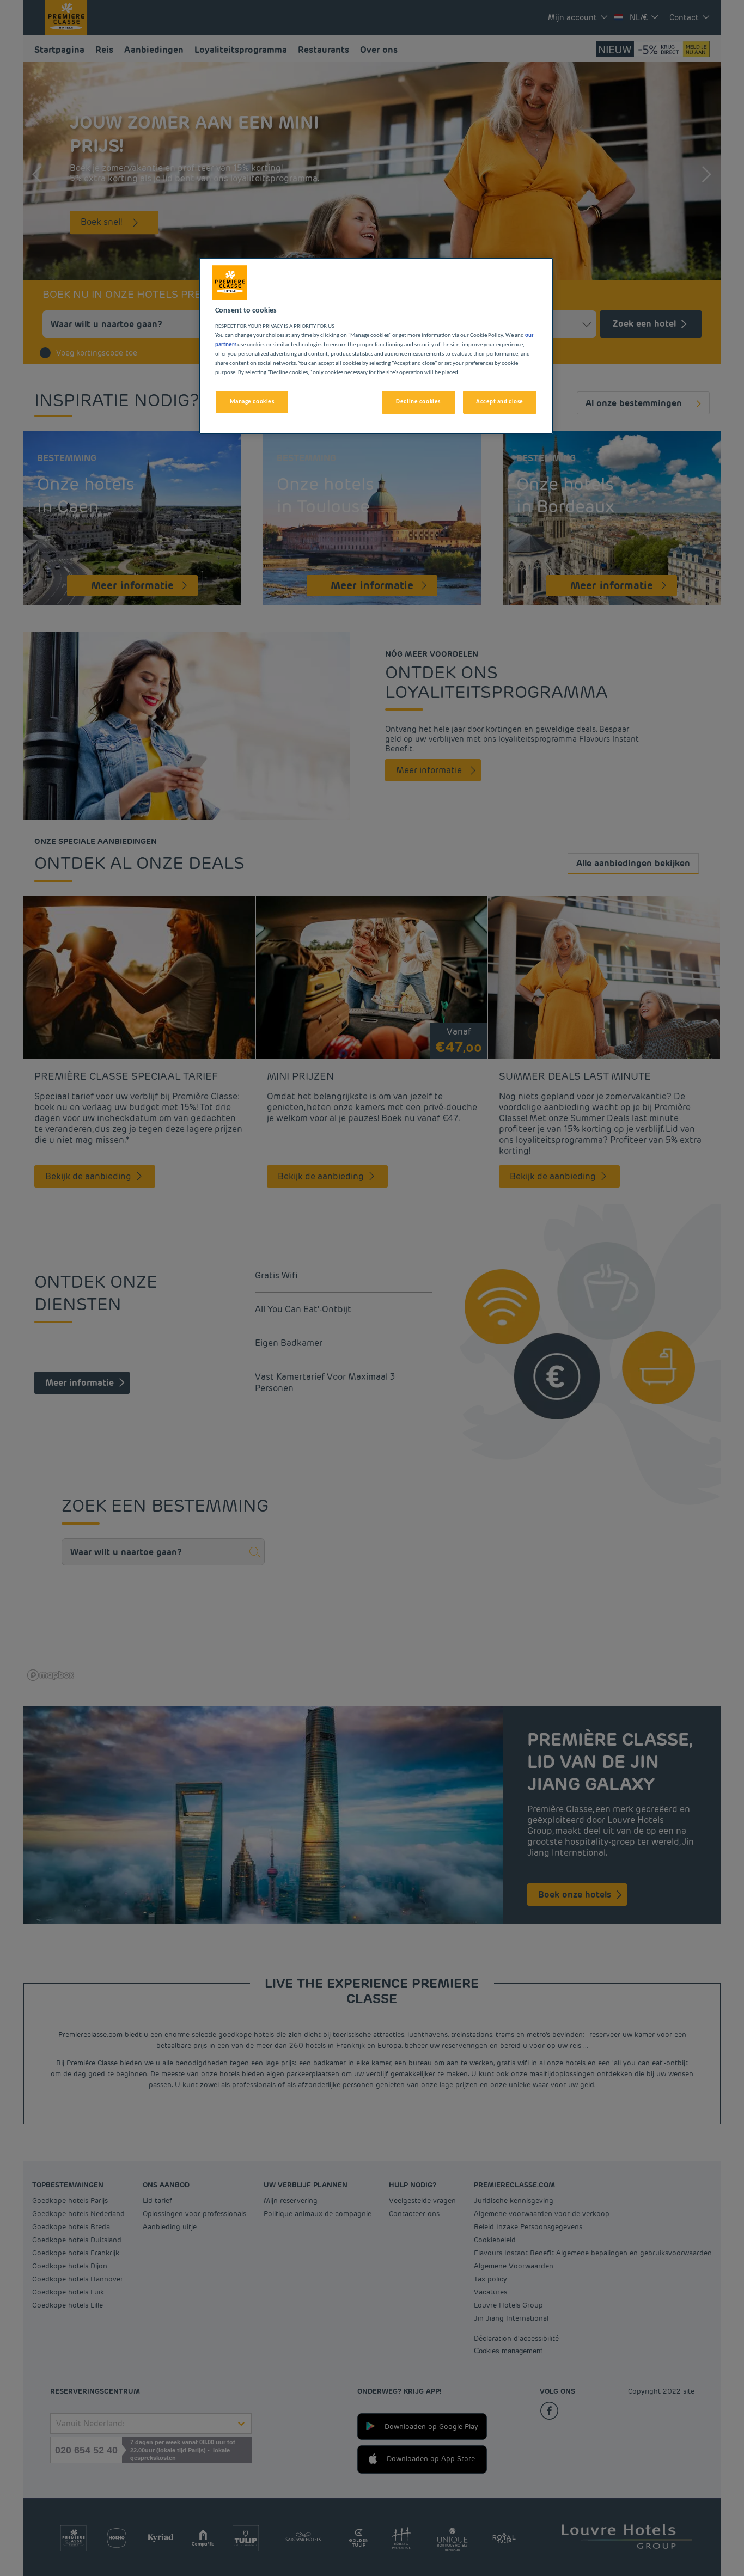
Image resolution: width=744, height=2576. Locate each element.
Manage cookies (252, 402)
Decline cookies (418, 402)
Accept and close (500, 402)
